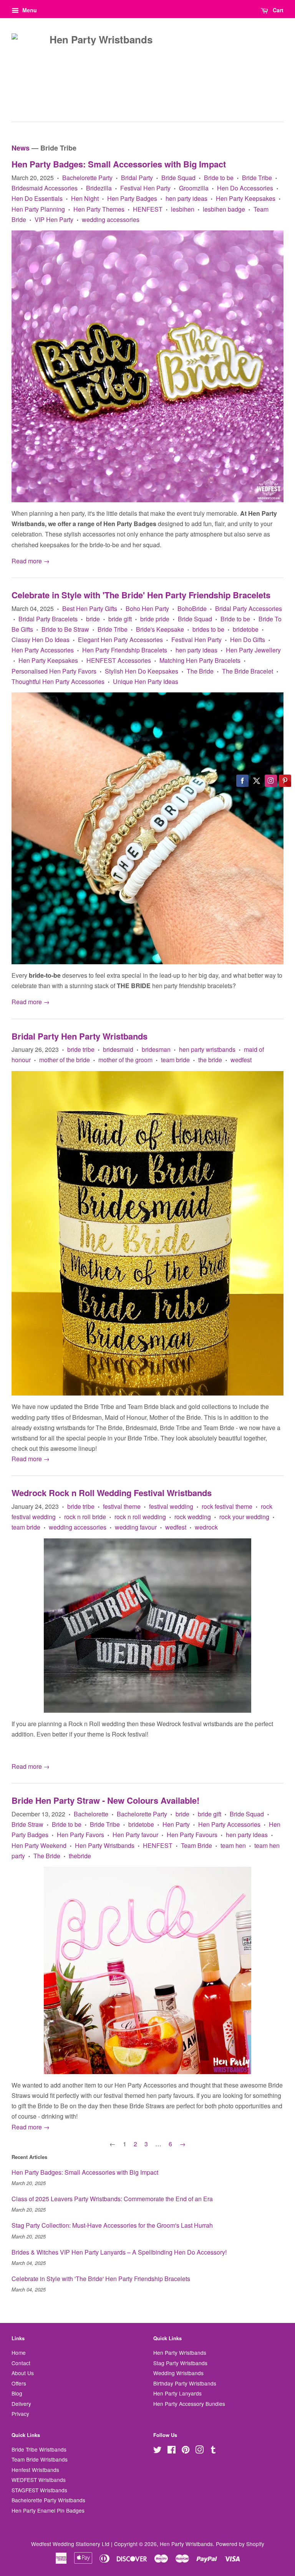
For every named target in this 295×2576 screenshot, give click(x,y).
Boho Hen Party (147, 608)
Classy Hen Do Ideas (41, 640)
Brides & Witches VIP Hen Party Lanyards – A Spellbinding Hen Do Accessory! (119, 2252)
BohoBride (192, 608)
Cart (277, 10)
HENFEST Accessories (119, 660)
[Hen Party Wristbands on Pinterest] (186, 2451)
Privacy (20, 2414)
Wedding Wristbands (178, 2373)
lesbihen (183, 209)
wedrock (206, 1527)
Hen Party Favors (80, 1835)
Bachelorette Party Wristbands (48, 2500)
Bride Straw (27, 1824)
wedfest (241, 1060)
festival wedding (171, 1506)
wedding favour (136, 1527)
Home (19, 2353)
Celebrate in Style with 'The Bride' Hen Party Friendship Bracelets (141, 595)
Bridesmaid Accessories (45, 188)
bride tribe (81, 1049)
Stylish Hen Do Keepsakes (142, 671)
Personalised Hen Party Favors (54, 671)
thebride (80, 1856)
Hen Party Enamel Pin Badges (48, 2510)
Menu (29, 10)
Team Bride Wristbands (40, 2459)
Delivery (21, 2404)
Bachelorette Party (87, 178)
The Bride (200, 671)
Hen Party (176, 1824)
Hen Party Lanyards (177, 2393)
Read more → (31, 561)
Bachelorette (91, 1814)
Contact (21, 2363)
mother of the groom (125, 1060)
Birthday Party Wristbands (185, 2383)
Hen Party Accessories (43, 650)
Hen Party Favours (192, 1835)
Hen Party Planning (38, 209)
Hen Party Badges (132, 198)
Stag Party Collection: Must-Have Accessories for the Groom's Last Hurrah (112, 2225)
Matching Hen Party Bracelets (200, 660)
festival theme (122, 1506)
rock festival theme (227, 1506)
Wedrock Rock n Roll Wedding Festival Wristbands (112, 1493)
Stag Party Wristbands (180, 2363)
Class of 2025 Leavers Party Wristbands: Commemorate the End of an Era (112, 2199)
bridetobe (246, 629)
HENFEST (148, 209)
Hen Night (85, 198)
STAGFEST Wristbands (39, 2490)
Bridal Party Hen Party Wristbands (80, 1036)
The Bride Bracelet (248, 671)
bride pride (155, 619)
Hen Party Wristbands (105, 1845)
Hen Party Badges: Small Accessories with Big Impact (119, 164)
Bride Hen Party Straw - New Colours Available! (105, 1800)
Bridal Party (137, 178)
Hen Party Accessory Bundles (189, 2404)
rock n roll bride (85, 1517)
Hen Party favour (135, 1835)
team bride (175, 1060)
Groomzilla (194, 188)
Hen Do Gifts (248, 640)
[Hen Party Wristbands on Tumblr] (213, 2451)
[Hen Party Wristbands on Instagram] (199, 2451)
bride (93, 619)
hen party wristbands (207, 1049)
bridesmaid (118, 1049)
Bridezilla (99, 188)
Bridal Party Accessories (249, 608)
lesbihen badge (224, 209)
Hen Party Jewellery (253, 650)
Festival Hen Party (145, 188)
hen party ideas (186, 198)
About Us (23, 2373)
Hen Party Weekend (39, 1845)
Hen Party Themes (99, 209)
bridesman (156, 1049)
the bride (210, 1060)
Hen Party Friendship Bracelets (125, 650)
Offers (19, 2383)
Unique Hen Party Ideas (146, 681)
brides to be (208, 629)
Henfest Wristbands (35, 2470)
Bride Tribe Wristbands (39, 2449)
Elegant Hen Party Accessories (120, 640)
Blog (17, 2393)
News (21, 148)
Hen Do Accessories (245, 188)
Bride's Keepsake (160, 629)
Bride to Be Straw (65, 629)
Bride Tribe (257, 178)
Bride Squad (178, 178)
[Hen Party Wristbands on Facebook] (172, 2451)
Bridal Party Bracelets (48, 619)
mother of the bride (65, 1060)
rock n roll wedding (140, 1517)
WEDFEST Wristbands (39, 2480)
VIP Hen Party (54, 219)
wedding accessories (111, 219)
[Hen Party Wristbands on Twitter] (157, 2451)
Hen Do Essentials (37, 198)
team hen (233, 1845)
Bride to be (219, 178)
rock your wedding (244, 1517)
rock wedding (193, 1517)
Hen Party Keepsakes (246, 198)
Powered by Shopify (240, 2544)
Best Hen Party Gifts (90, 608)
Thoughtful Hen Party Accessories (58, 681)
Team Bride (196, 1845)
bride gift (120, 619)
